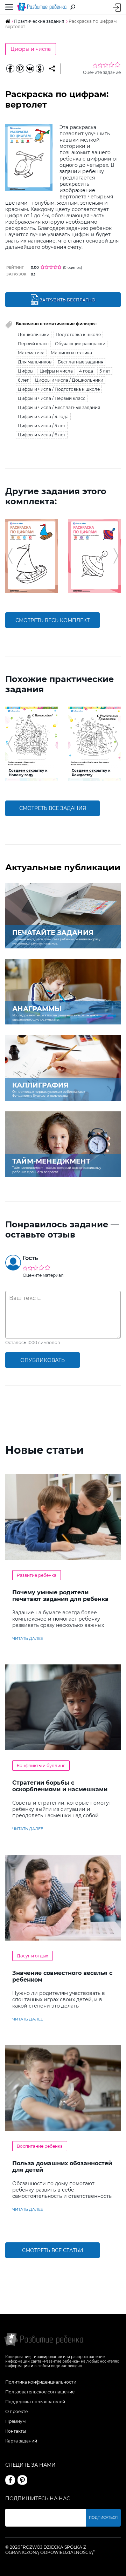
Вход (117, 8)
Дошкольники (34, 335)
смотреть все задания (53, 808)
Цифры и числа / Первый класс (52, 398)
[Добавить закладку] (52, 69)
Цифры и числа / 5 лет (42, 426)
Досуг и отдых (32, 1956)
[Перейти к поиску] (73, 7)
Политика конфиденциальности (41, 2382)
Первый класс (33, 344)
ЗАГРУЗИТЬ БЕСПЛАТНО (67, 300)
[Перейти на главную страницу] (42, 7)
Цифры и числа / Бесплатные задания (59, 407)
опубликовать (43, 1360)
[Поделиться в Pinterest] (20, 69)
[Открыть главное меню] (9, 7)
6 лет (23, 380)
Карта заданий (21, 2441)
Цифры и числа (31, 49)
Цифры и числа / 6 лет (42, 435)
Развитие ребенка (37, 1575)
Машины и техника (71, 353)
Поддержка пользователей (35, 2402)
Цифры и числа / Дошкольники (69, 380)
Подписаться (103, 2518)
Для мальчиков (35, 362)
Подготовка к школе (78, 335)
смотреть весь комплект (52, 620)
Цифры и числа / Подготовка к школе (59, 389)
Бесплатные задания (80, 362)
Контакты (16, 2431)
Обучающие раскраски (80, 344)
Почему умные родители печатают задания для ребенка (60, 1596)
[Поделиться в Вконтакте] (30, 69)
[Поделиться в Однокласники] (40, 69)
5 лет (105, 371)
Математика (31, 353)
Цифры (26, 371)
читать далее (28, 1638)
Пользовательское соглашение (40, 2392)
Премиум (15, 2421)
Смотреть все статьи (53, 2250)
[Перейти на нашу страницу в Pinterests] (22, 2480)
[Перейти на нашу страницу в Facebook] (10, 2480)
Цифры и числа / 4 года (43, 417)
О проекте (16, 2411)
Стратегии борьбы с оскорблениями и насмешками (60, 1786)
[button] (10, 556)
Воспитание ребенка (40, 2146)
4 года (86, 371)
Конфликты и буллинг (41, 1766)
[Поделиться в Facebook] (10, 69)
